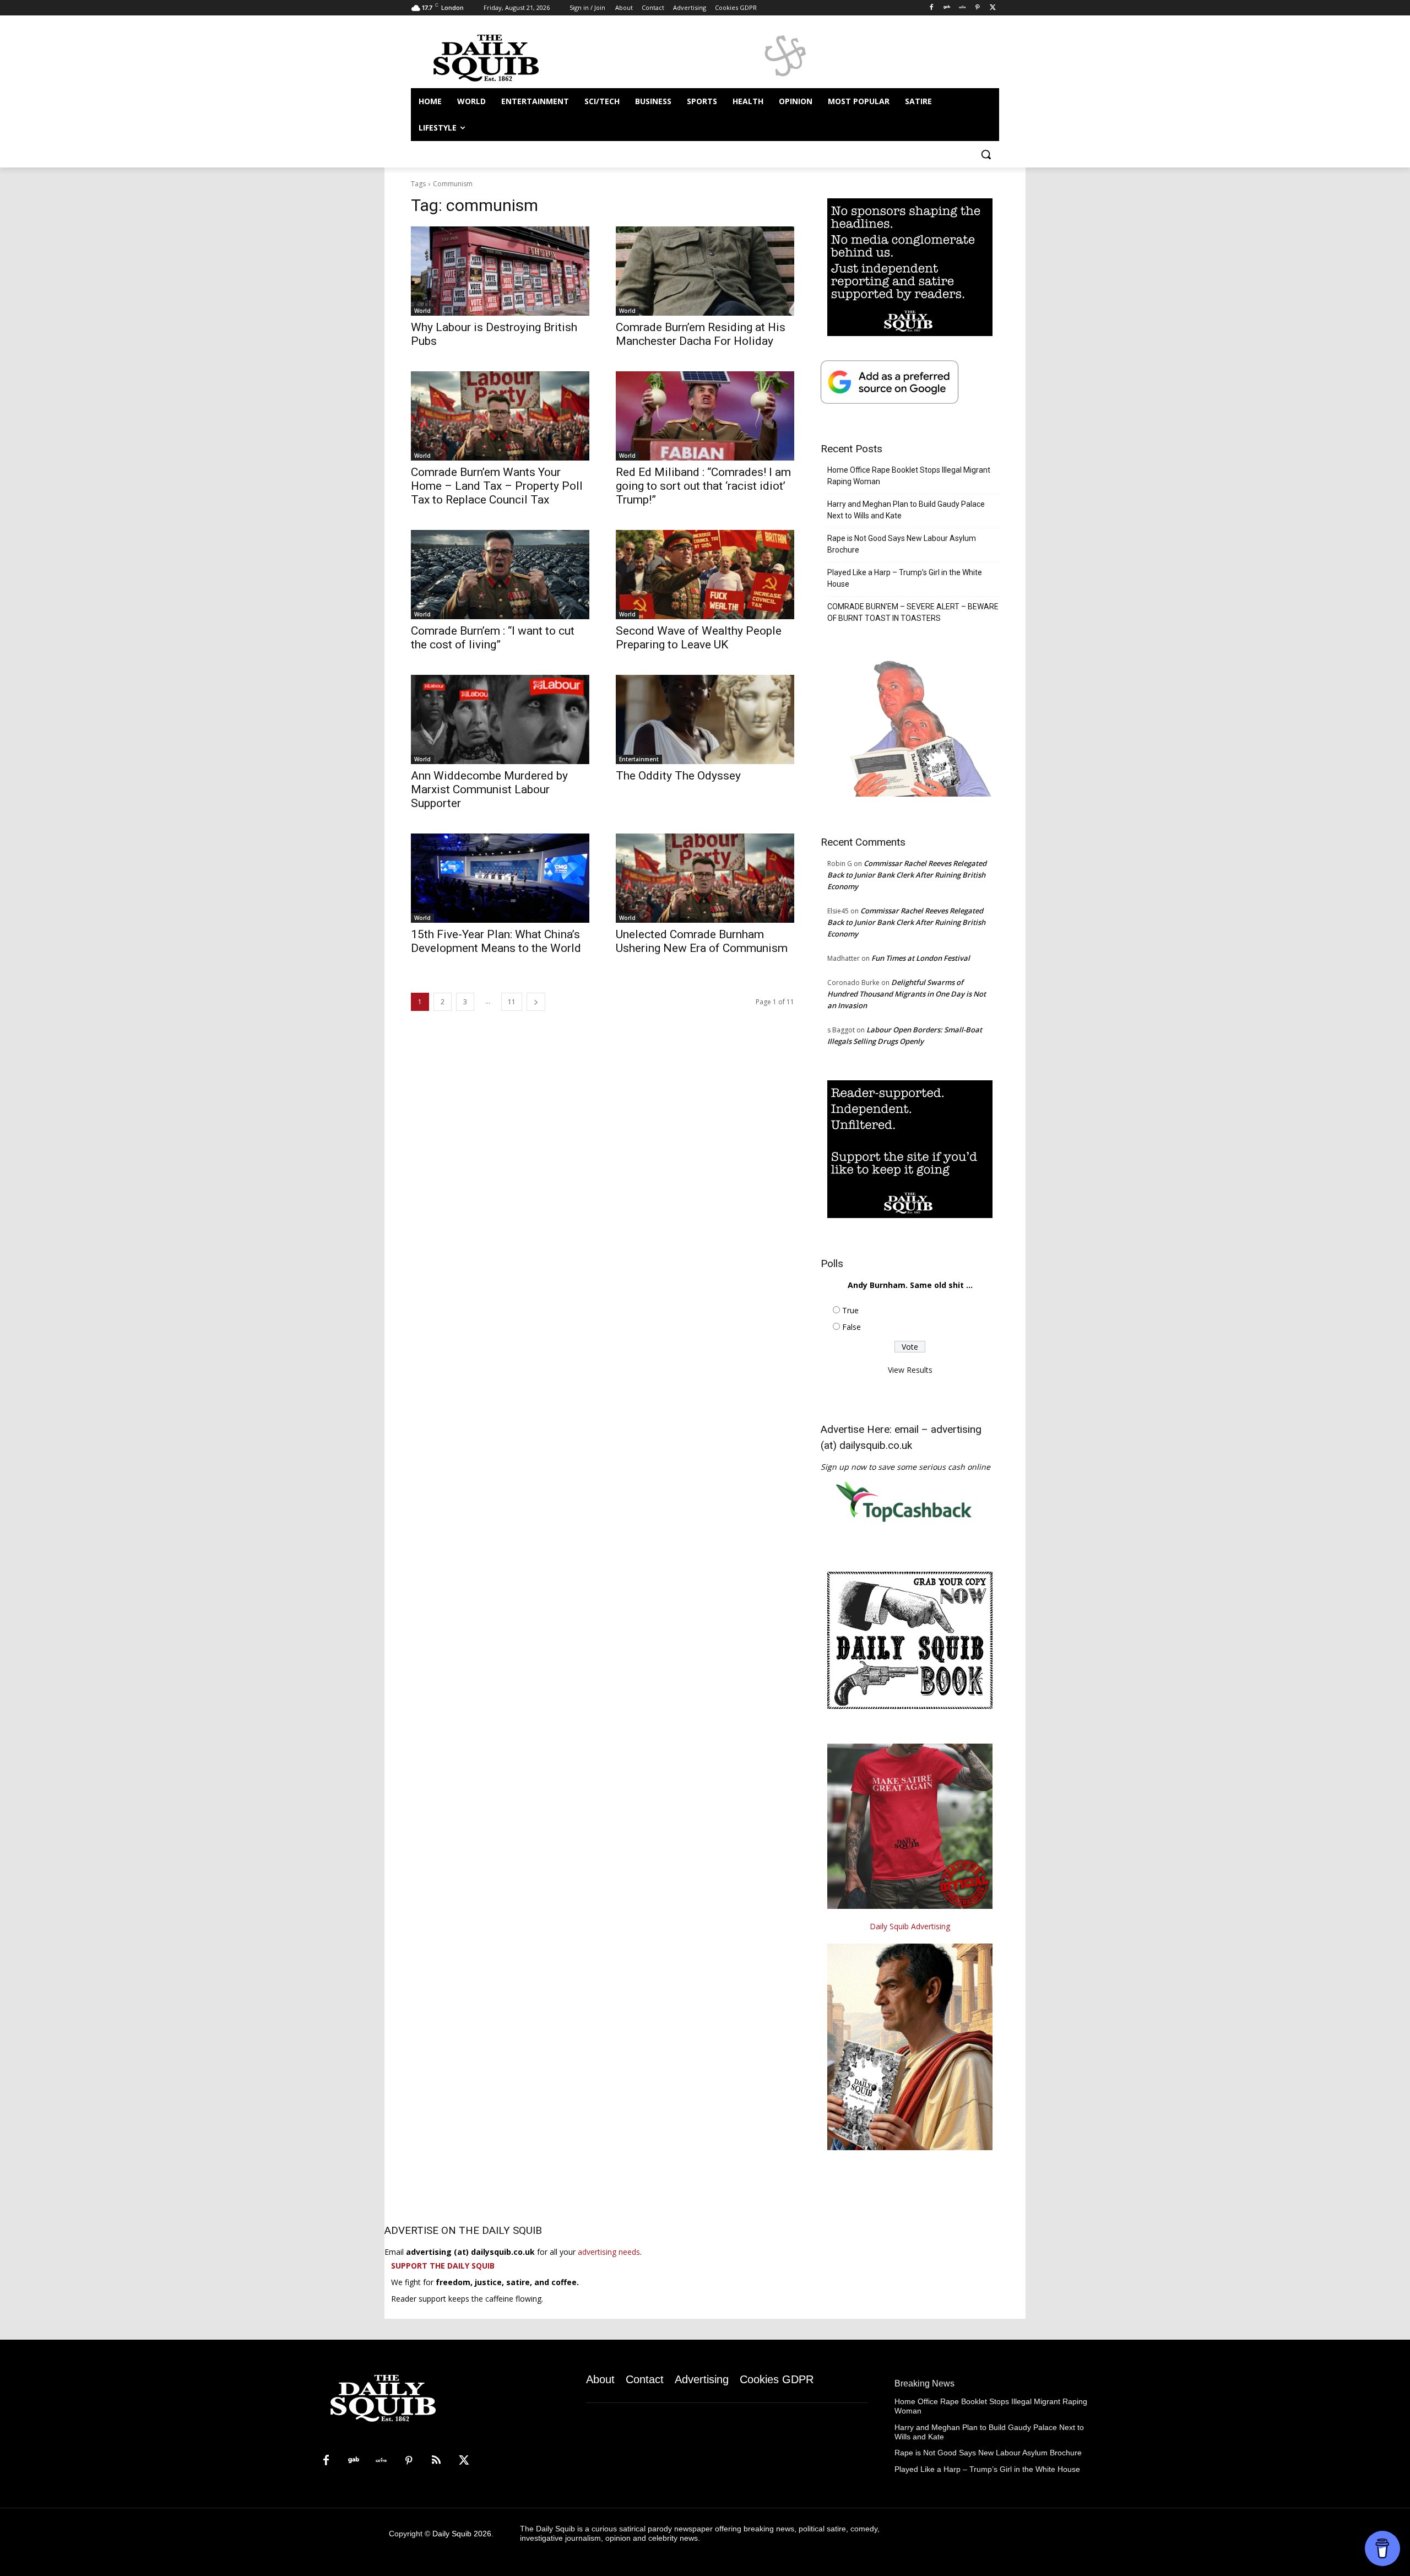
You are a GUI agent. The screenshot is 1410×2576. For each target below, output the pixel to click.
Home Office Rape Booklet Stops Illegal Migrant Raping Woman (909, 476)
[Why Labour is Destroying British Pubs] (500, 271)
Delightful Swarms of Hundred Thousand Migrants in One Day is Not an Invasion (907, 994)
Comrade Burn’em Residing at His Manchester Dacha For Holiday (701, 334)
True (850, 1310)
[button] (986, 154)
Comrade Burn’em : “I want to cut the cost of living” (493, 638)
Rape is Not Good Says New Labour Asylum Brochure (902, 544)
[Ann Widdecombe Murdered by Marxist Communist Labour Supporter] (500, 719)
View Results (910, 1370)
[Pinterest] (977, 8)
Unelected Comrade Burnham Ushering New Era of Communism (702, 941)
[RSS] (436, 2461)
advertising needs (609, 2252)
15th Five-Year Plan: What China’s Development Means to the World (496, 941)
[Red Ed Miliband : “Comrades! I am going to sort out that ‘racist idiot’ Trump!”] (705, 416)
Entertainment (639, 759)
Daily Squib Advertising (910, 1926)
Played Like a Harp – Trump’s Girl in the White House (905, 578)
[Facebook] (932, 8)
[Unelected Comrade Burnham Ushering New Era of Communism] (705, 878)
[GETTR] (962, 8)
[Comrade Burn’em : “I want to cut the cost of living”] (500, 575)
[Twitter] (993, 8)
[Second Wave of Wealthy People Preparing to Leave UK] (705, 575)
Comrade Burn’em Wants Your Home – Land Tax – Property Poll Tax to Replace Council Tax (497, 486)
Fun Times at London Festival (921, 958)
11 (512, 1002)
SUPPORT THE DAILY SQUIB (443, 2266)
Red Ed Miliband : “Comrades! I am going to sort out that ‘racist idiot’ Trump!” (703, 486)
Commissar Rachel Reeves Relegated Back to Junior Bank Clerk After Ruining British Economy (907, 875)
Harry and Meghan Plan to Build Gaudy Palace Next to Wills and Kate (906, 510)
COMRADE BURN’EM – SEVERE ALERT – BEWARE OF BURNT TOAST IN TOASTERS (913, 612)
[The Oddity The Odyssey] (705, 719)
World (422, 311)
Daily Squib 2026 (462, 2534)
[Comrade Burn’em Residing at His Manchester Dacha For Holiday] (705, 271)
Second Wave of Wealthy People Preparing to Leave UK (699, 638)
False (852, 1327)
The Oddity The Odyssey (678, 776)
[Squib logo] (499, 57)
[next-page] (536, 1002)
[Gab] (947, 8)
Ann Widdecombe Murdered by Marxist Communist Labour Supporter (489, 789)
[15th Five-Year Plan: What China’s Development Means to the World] (500, 878)
